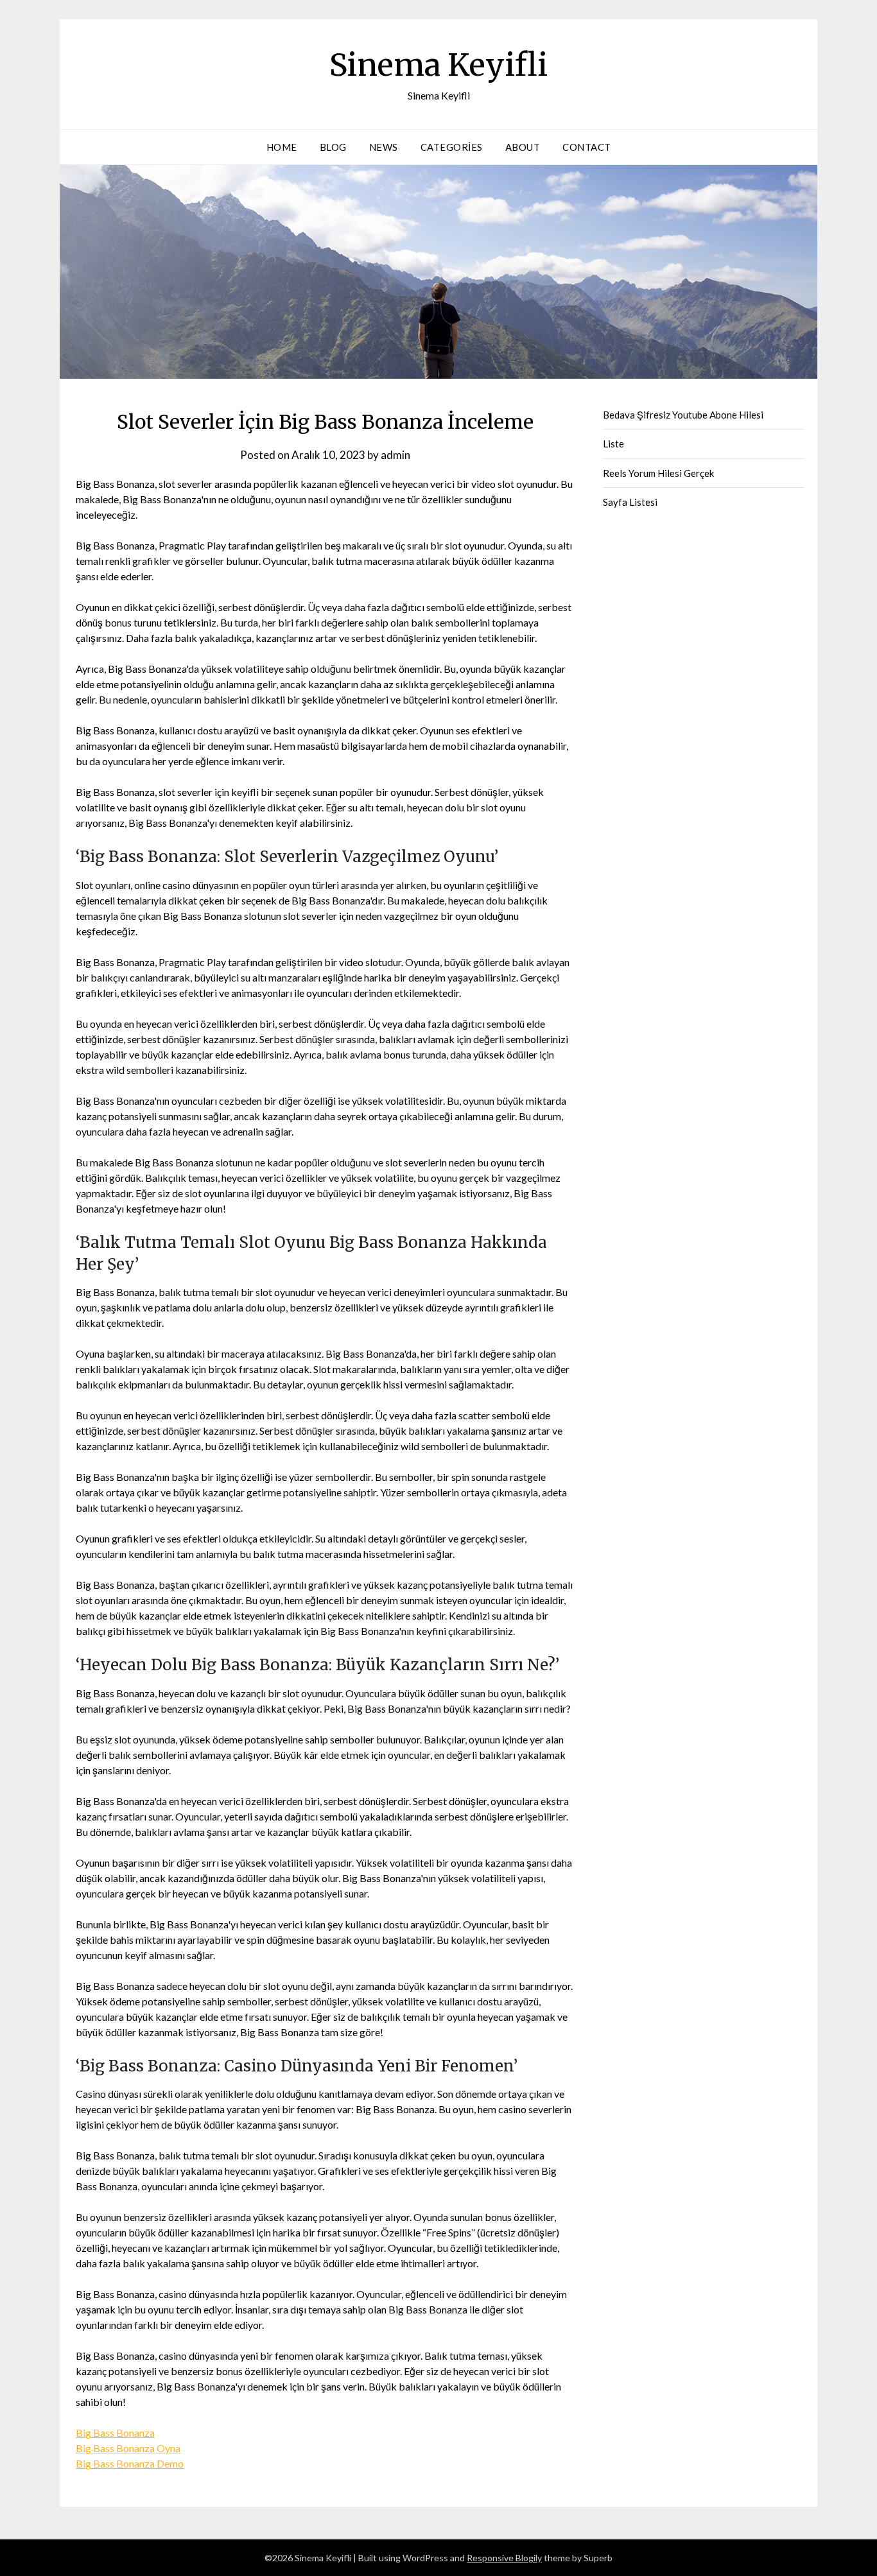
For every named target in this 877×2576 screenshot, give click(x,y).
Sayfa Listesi (630, 502)
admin (395, 455)
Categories (452, 147)
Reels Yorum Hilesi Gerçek (658, 473)
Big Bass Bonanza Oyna (128, 2448)
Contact (587, 147)
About (523, 147)
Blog (333, 147)
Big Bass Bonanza (115, 2433)
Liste (613, 444)
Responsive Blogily (504, 2558)
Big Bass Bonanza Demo (130, 2463)
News (384, 147)
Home (282, 147)
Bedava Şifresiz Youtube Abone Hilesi (683, 415)
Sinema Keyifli (438, 65)
